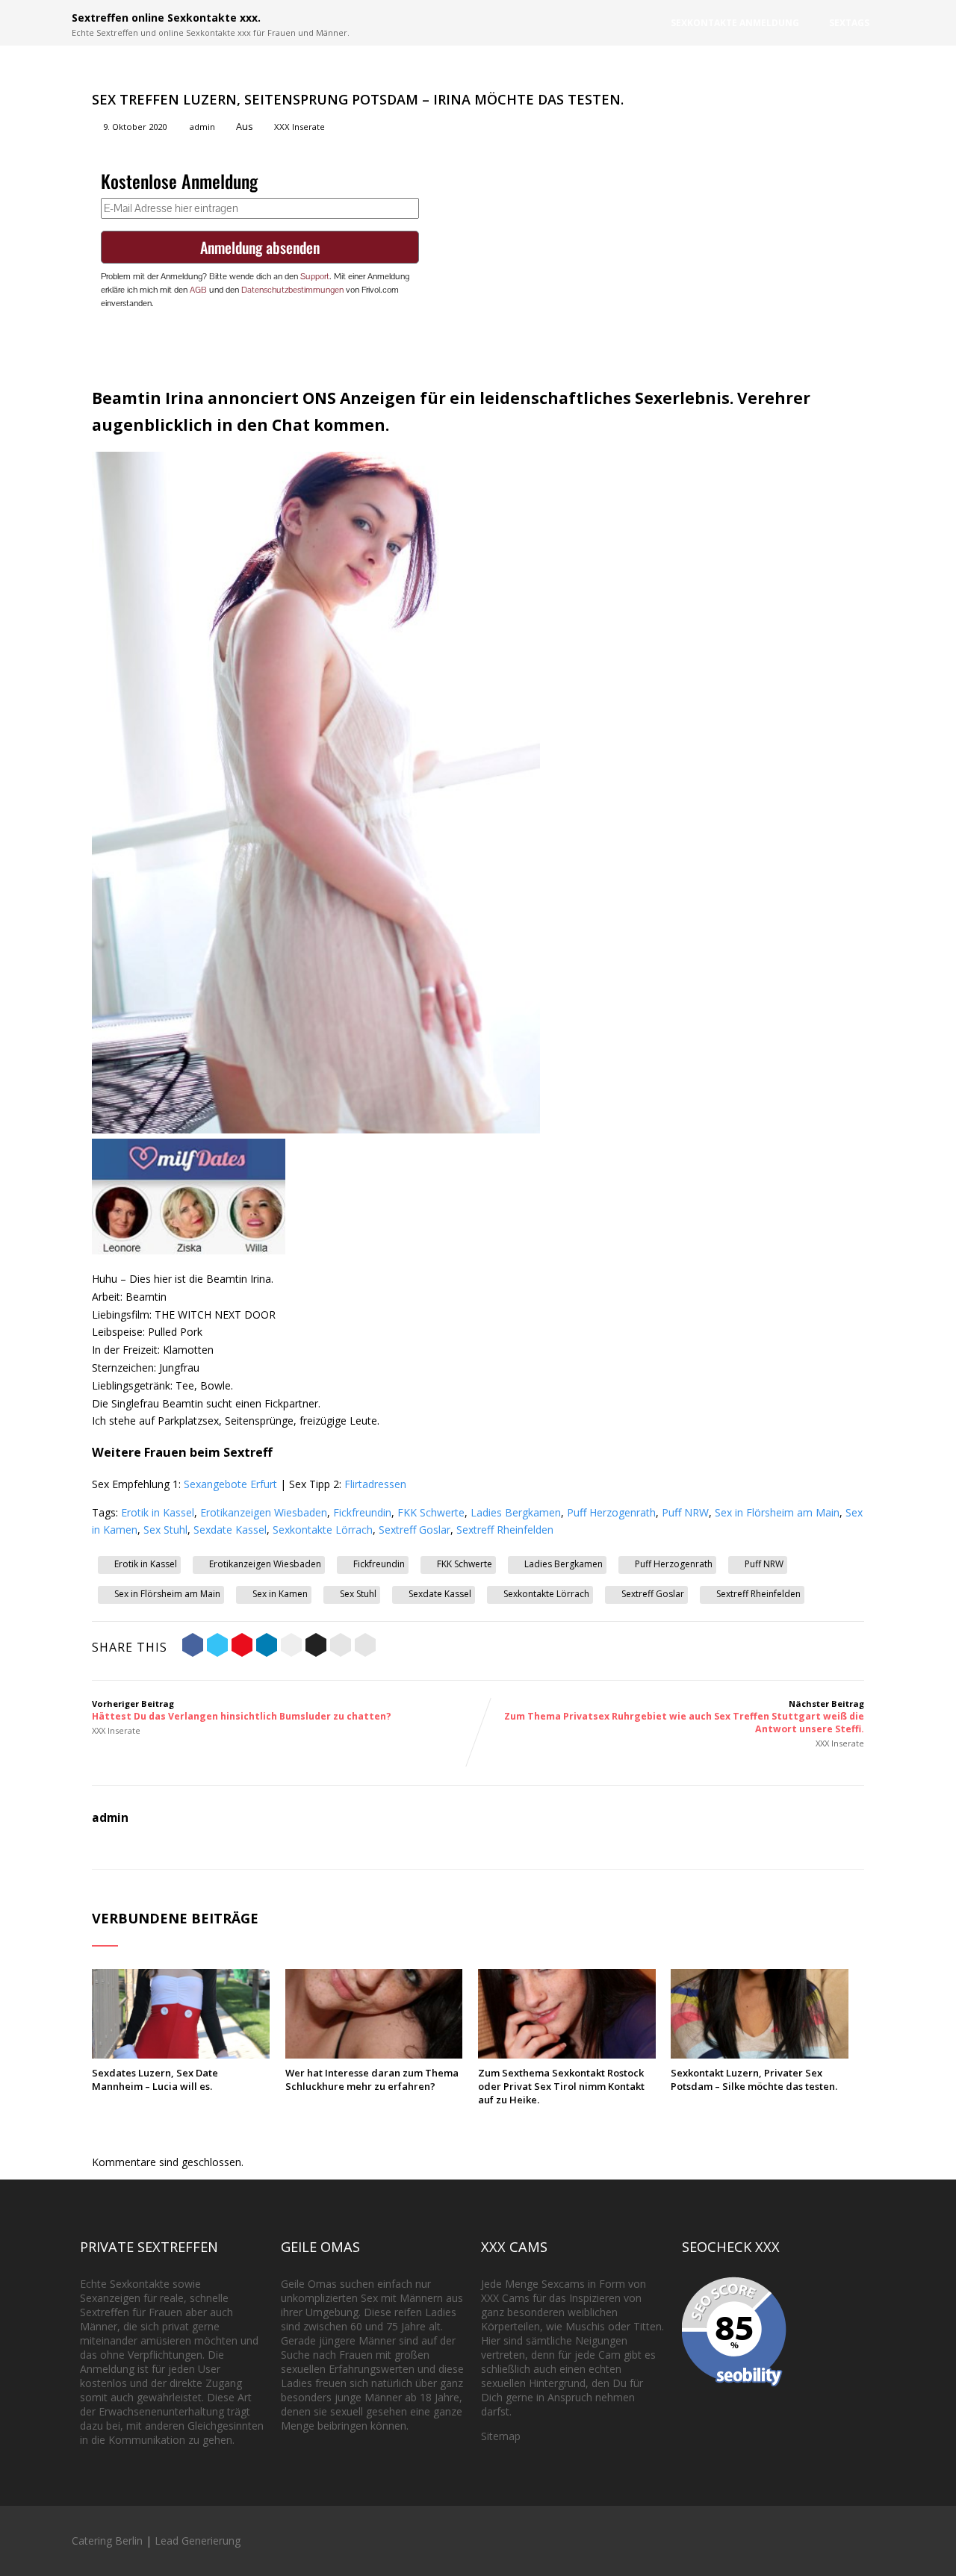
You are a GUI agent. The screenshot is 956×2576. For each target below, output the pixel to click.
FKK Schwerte (431, 1512)
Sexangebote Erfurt (230, 1484)
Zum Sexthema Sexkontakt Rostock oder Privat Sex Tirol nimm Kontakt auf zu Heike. (561, 2086)
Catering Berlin (107, 2541)
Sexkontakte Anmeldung (735, 23)
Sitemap (501, 2436)
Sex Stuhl (165, 1530)
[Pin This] (242, 1647)
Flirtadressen (375, 1484)
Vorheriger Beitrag (242, 1710)
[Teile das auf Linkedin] (267, 1647)
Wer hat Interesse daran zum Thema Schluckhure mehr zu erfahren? (372, 2079)
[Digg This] (316, 1647)
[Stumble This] (291, 1647)
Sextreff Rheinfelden (505, 1530)
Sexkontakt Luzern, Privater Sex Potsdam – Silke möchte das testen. (754, 2079)
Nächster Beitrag (684, 1717)
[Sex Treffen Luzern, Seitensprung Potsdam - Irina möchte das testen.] (316, 1129)
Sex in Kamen (280, 1594)
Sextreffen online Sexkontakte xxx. (166, 18)
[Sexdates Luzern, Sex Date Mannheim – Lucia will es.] (181, 2054)
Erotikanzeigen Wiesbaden (264, 1512)
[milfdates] (189, 1250)
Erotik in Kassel (158, 1512)
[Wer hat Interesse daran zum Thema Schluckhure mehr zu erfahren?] (374, 2054)
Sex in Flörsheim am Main (777, 1512)
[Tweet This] (217, 1647)
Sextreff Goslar (415, 1530)
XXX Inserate (299, 127)
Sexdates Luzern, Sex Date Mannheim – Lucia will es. (155, 2079)
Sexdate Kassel (230, 1530)
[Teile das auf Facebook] (193, 1647)
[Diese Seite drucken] (365, 1647)
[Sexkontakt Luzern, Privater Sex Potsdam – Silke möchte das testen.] (760, 2054)
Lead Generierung (198, 2541)
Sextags (849, 23)
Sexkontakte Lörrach (323, 1530)
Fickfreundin (362, 1512)
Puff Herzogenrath (611, 1512)
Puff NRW (685, 1512)
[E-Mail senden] (341, 1647)
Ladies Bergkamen (516, 1512)
